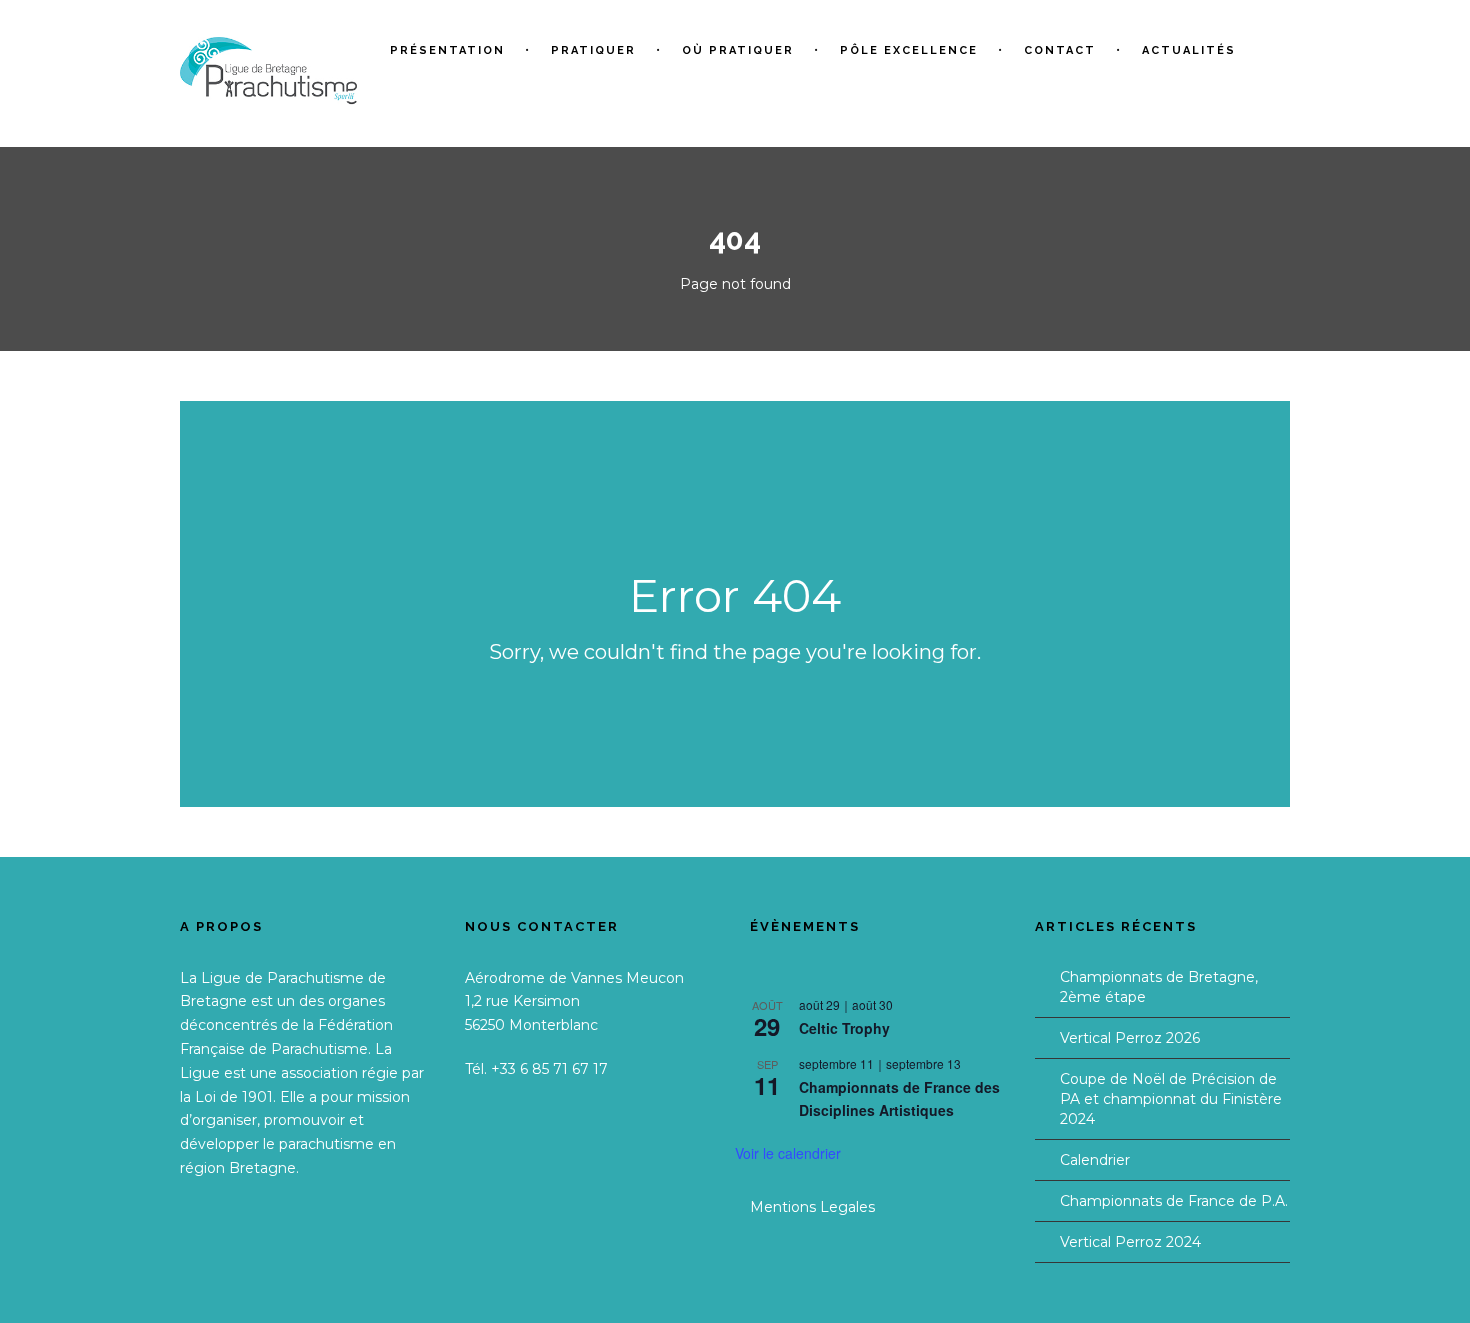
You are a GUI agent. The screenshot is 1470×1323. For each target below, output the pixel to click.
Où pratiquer (738, 50)
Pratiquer (593, 50)
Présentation (447, 50)
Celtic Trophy (844, 1028)
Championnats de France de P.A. (1174, 1201)
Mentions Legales (812, 1207)
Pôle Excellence (909, 50)
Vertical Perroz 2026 (1130, 1038)
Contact (1060, 50)
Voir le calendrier (788, 1153)
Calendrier (1095, 1160)
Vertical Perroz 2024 (1130, 1242)
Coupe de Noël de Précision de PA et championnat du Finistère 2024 (1171, 1099)
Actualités (1189, 50)
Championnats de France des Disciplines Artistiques (899, 1098)
